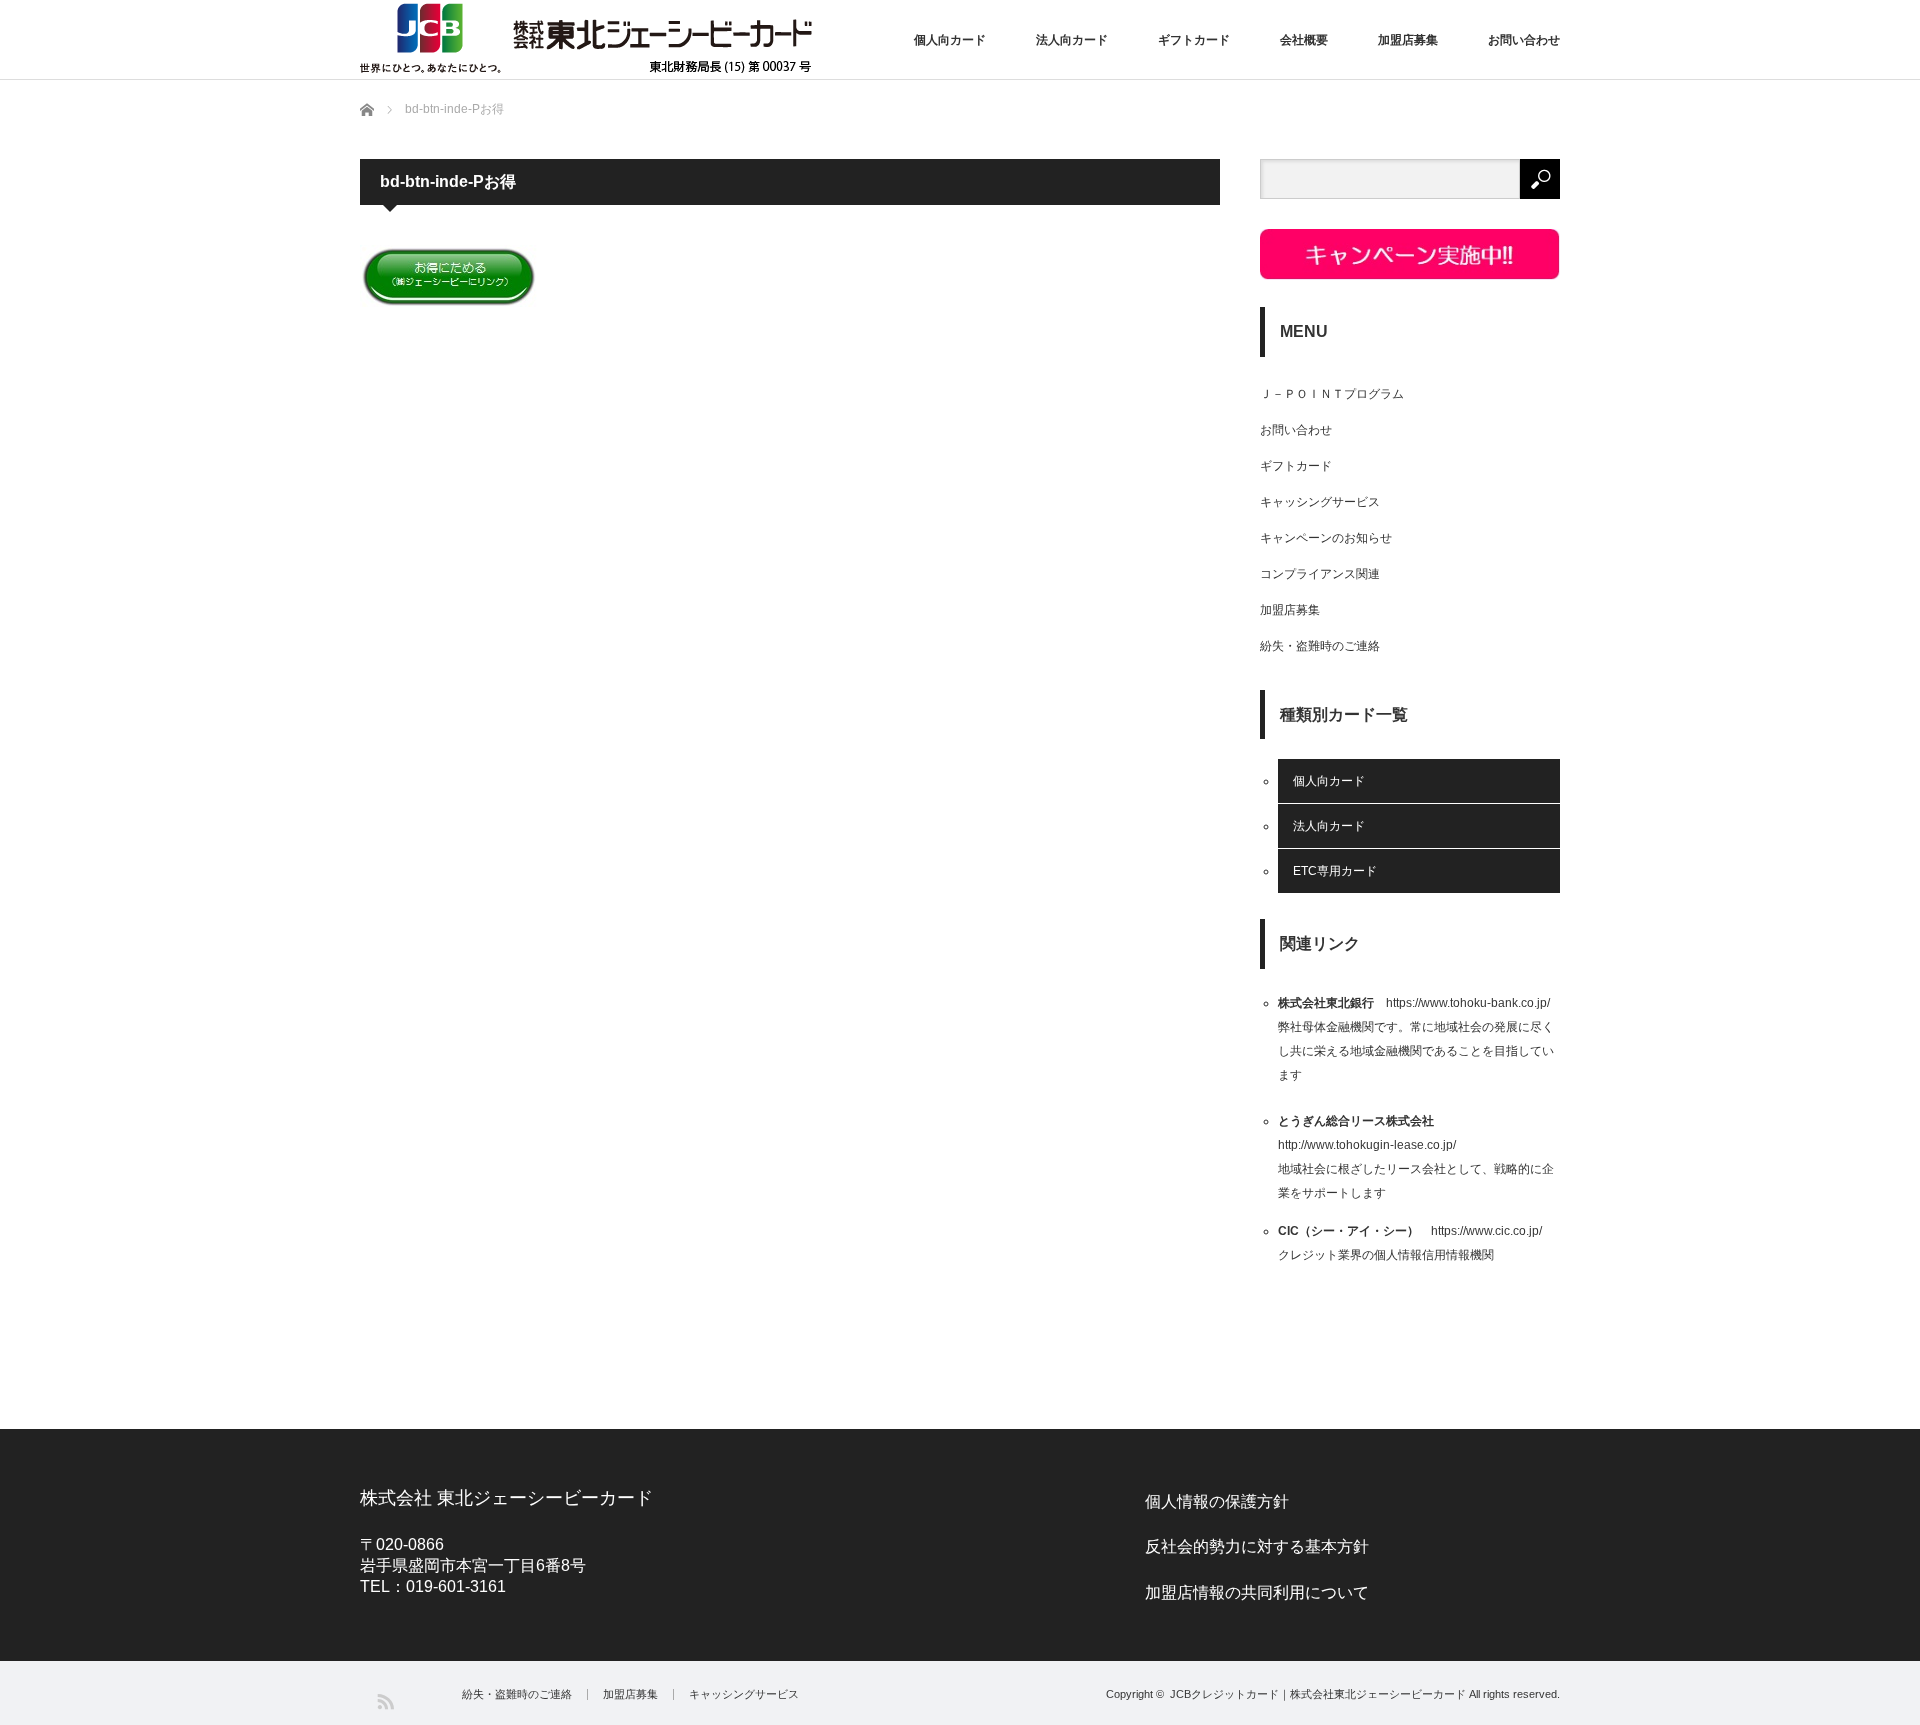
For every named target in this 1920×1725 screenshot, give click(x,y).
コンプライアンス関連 (1320, 574)
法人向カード (1072, 40)
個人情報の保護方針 (1217, 1501)
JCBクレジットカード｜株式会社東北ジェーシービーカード (1318, 1694)
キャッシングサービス (1320, 502)
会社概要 (1304, 40)
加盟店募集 (1408, 40)
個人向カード (950, 40)
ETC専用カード (1335, 871)
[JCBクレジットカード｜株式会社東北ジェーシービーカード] (586, 38)
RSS (384, 1700)
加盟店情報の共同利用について (1257, 1592)
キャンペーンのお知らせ (1326, 538)
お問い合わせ (1524, 40)
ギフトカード (1194, 40)
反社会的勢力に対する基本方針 (1257, 1546)
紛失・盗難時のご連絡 (1320, 646)
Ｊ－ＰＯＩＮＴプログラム (1332, 394)
